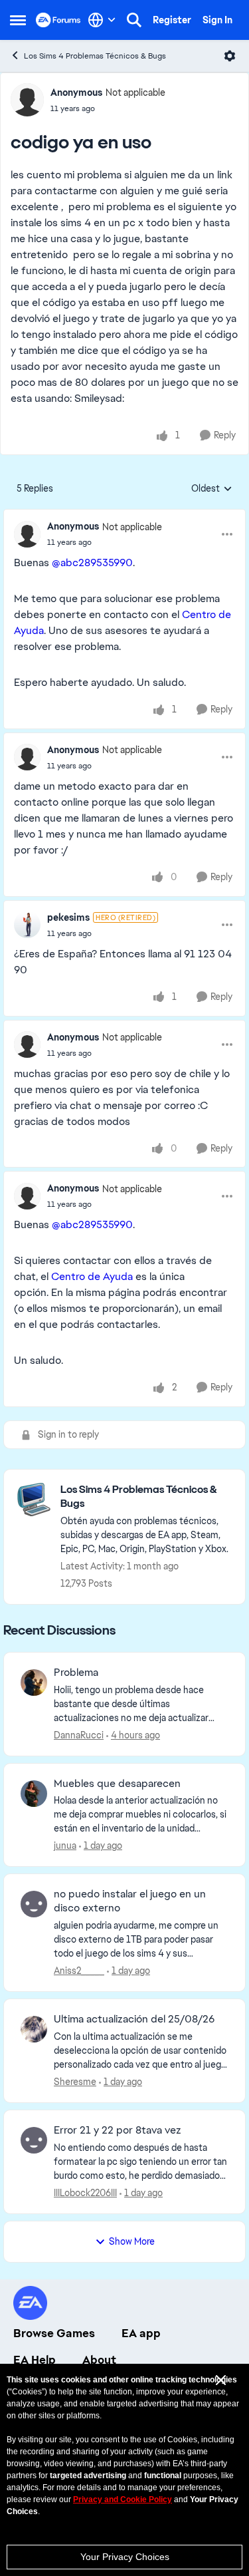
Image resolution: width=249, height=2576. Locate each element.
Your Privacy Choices (125, 2557)
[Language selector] (102, 20)
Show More (132, 2241)
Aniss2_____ (79, 1971)
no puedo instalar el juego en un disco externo (130, 1901)
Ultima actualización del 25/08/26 (134, 2019)
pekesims (68, 917)
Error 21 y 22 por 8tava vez (118, 2130)
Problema (76, 1673)
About (99, 2360)
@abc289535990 (92, 563)
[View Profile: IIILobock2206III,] (34, 2140)
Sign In (217, 20)
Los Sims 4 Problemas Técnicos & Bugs (95, 56)
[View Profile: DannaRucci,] (34, 1683)
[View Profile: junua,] (34, 1794)
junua (65, 1846)
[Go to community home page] (58, 20)
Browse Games (54, 2333)
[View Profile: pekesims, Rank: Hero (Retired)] (27, 925)
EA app (141, 2333)
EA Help (35, 2360)
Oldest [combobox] (212, 489)
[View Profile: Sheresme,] (34, 2029)
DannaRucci (79, 1735)
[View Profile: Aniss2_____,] (34, 1904)
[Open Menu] (230, 56)
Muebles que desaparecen (117, 1784)
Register (172, 20)
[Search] (134, 20)
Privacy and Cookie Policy (123, 2499)
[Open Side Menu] (18, 20)
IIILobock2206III (85, 2193)
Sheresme (75, 2082)
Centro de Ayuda (92, 1276)
